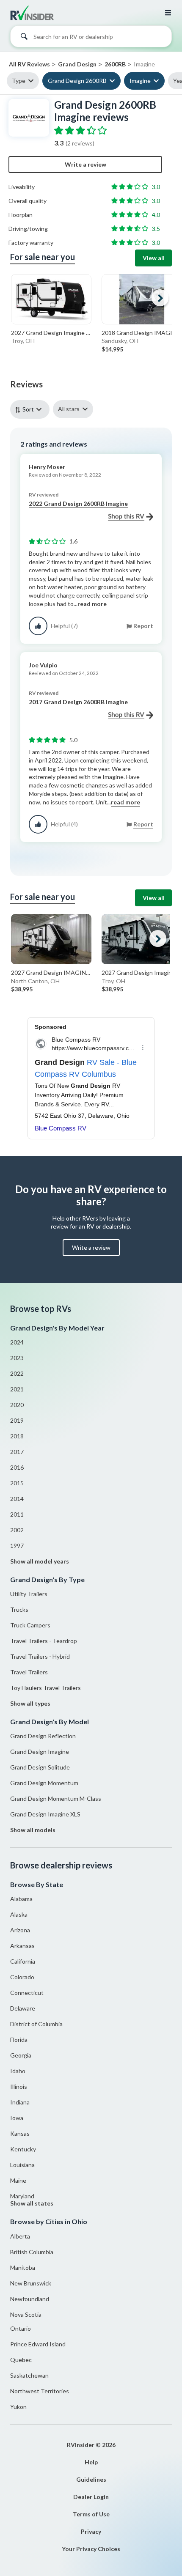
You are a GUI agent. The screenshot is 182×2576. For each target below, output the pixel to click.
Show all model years (40, 1561)
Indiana (20, 2102)
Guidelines (91, 2479)
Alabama (21, 1899)
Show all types (30, 1703)
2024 (17, 1342)
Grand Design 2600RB (77, 81)
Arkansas (22, 1946)
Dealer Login (91, 2497)
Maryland (22, 2196)
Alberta (20, 2236)
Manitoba (23, 2267)
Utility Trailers (29, 1594)
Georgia (21, 2055)
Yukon (18, 2407)
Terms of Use (91, 2514)
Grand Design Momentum (44, 1783)
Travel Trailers (29, 1672)
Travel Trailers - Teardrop (44, 1641)
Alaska (19, 1914)
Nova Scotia (26, 2314)
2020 (17, 1405)
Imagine (140, 81)
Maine (18, 2180)
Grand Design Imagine (40, 1752)
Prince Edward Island (38, 2344)
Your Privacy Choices (91, 2549)
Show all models (33, 1830)
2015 (17, 1483)
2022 (17, 1373)
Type (19, 81)
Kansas (20, 2133)
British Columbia (32, 2252)
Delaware (23, 2008)
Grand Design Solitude (40, 1767)
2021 (17, 1389)
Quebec (21, 2360)
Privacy (91, 2531)
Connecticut (27, 1993)
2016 (17, 1467)
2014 (17, 1499)
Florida (19, 2040)
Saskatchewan (29, 2375)
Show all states (32, 2203)
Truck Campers (30, 1625)
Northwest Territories (40, 2391)
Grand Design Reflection (43, 1736)
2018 (17, 1436)
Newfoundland (30, 2299)
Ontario (21, 2328)
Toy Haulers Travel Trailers (45, 1688)
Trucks (19, 1609)
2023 (17, 1358)
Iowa (17, 2118)
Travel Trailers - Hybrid (40, 1656)
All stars (69, 409)
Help (91, 2462)
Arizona (20, 1930)
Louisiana (22, 2165)
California (23, 1961)
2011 (17, 1514)
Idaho (18, 2071)
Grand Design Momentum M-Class (56, 1798)
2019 (17, 1420)
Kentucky (23, 2149)
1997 (17, 1546)
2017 (17, 1452)
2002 (17, 1530)
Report (143, 626)
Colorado (22, 1977)
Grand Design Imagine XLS (45, 1814)
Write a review (85, 164)
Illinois (19, 2086)
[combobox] (91, 38)
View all (154, 258)
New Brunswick (31, 2283)
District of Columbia (36, 2024)
